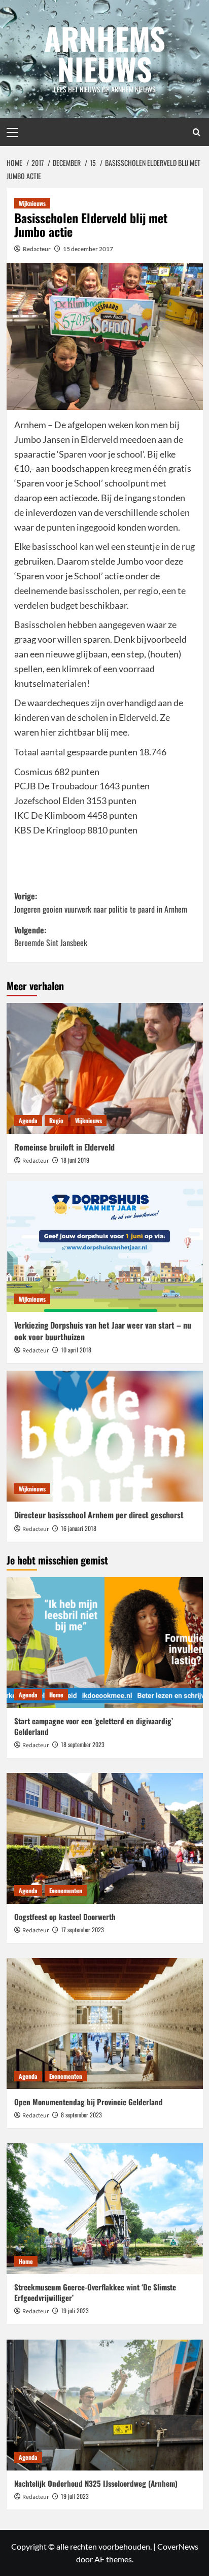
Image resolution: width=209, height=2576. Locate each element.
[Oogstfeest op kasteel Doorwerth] (105, 1838)
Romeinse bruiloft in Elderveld (64, 1147)
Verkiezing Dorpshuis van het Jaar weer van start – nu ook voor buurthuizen (103, 1331)
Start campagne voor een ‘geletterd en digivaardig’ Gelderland (94, 1726)
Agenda (28, 1120)
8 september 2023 (81, 2115)
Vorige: (101, 902)
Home (56, 1695)
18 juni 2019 (75, 1160)
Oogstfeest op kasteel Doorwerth (65, 1917)
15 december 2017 (88, 249)
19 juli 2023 (75, 2310)
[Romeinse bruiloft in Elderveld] (105, 1068)
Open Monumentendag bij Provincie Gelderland (89, 2102)
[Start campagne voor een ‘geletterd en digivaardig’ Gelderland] (105, 1643)
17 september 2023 (82, 1929)
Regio (56, 1120)
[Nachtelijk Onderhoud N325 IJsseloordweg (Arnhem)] (105, 2405)
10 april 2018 (76, 1350)
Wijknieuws (32, 203)
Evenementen (66, 1890)
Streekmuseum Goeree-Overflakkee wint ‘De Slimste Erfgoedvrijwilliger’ (95, 2292)
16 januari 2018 (79, 1528)
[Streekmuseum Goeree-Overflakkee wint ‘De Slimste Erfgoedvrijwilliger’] (105, 2209)
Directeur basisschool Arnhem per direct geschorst (99, 1515)
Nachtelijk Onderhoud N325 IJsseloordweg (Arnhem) (96, 2483)
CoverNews (178, 2546)
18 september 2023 (83, 1744)
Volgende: (51, 936)
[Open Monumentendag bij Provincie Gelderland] (105, 2024)
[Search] (197, 132)
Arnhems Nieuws (105, 53)
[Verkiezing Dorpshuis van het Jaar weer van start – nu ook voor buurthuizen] (105, 1246)
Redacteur (37, 249)
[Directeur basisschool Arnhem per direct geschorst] (105, 1436)
